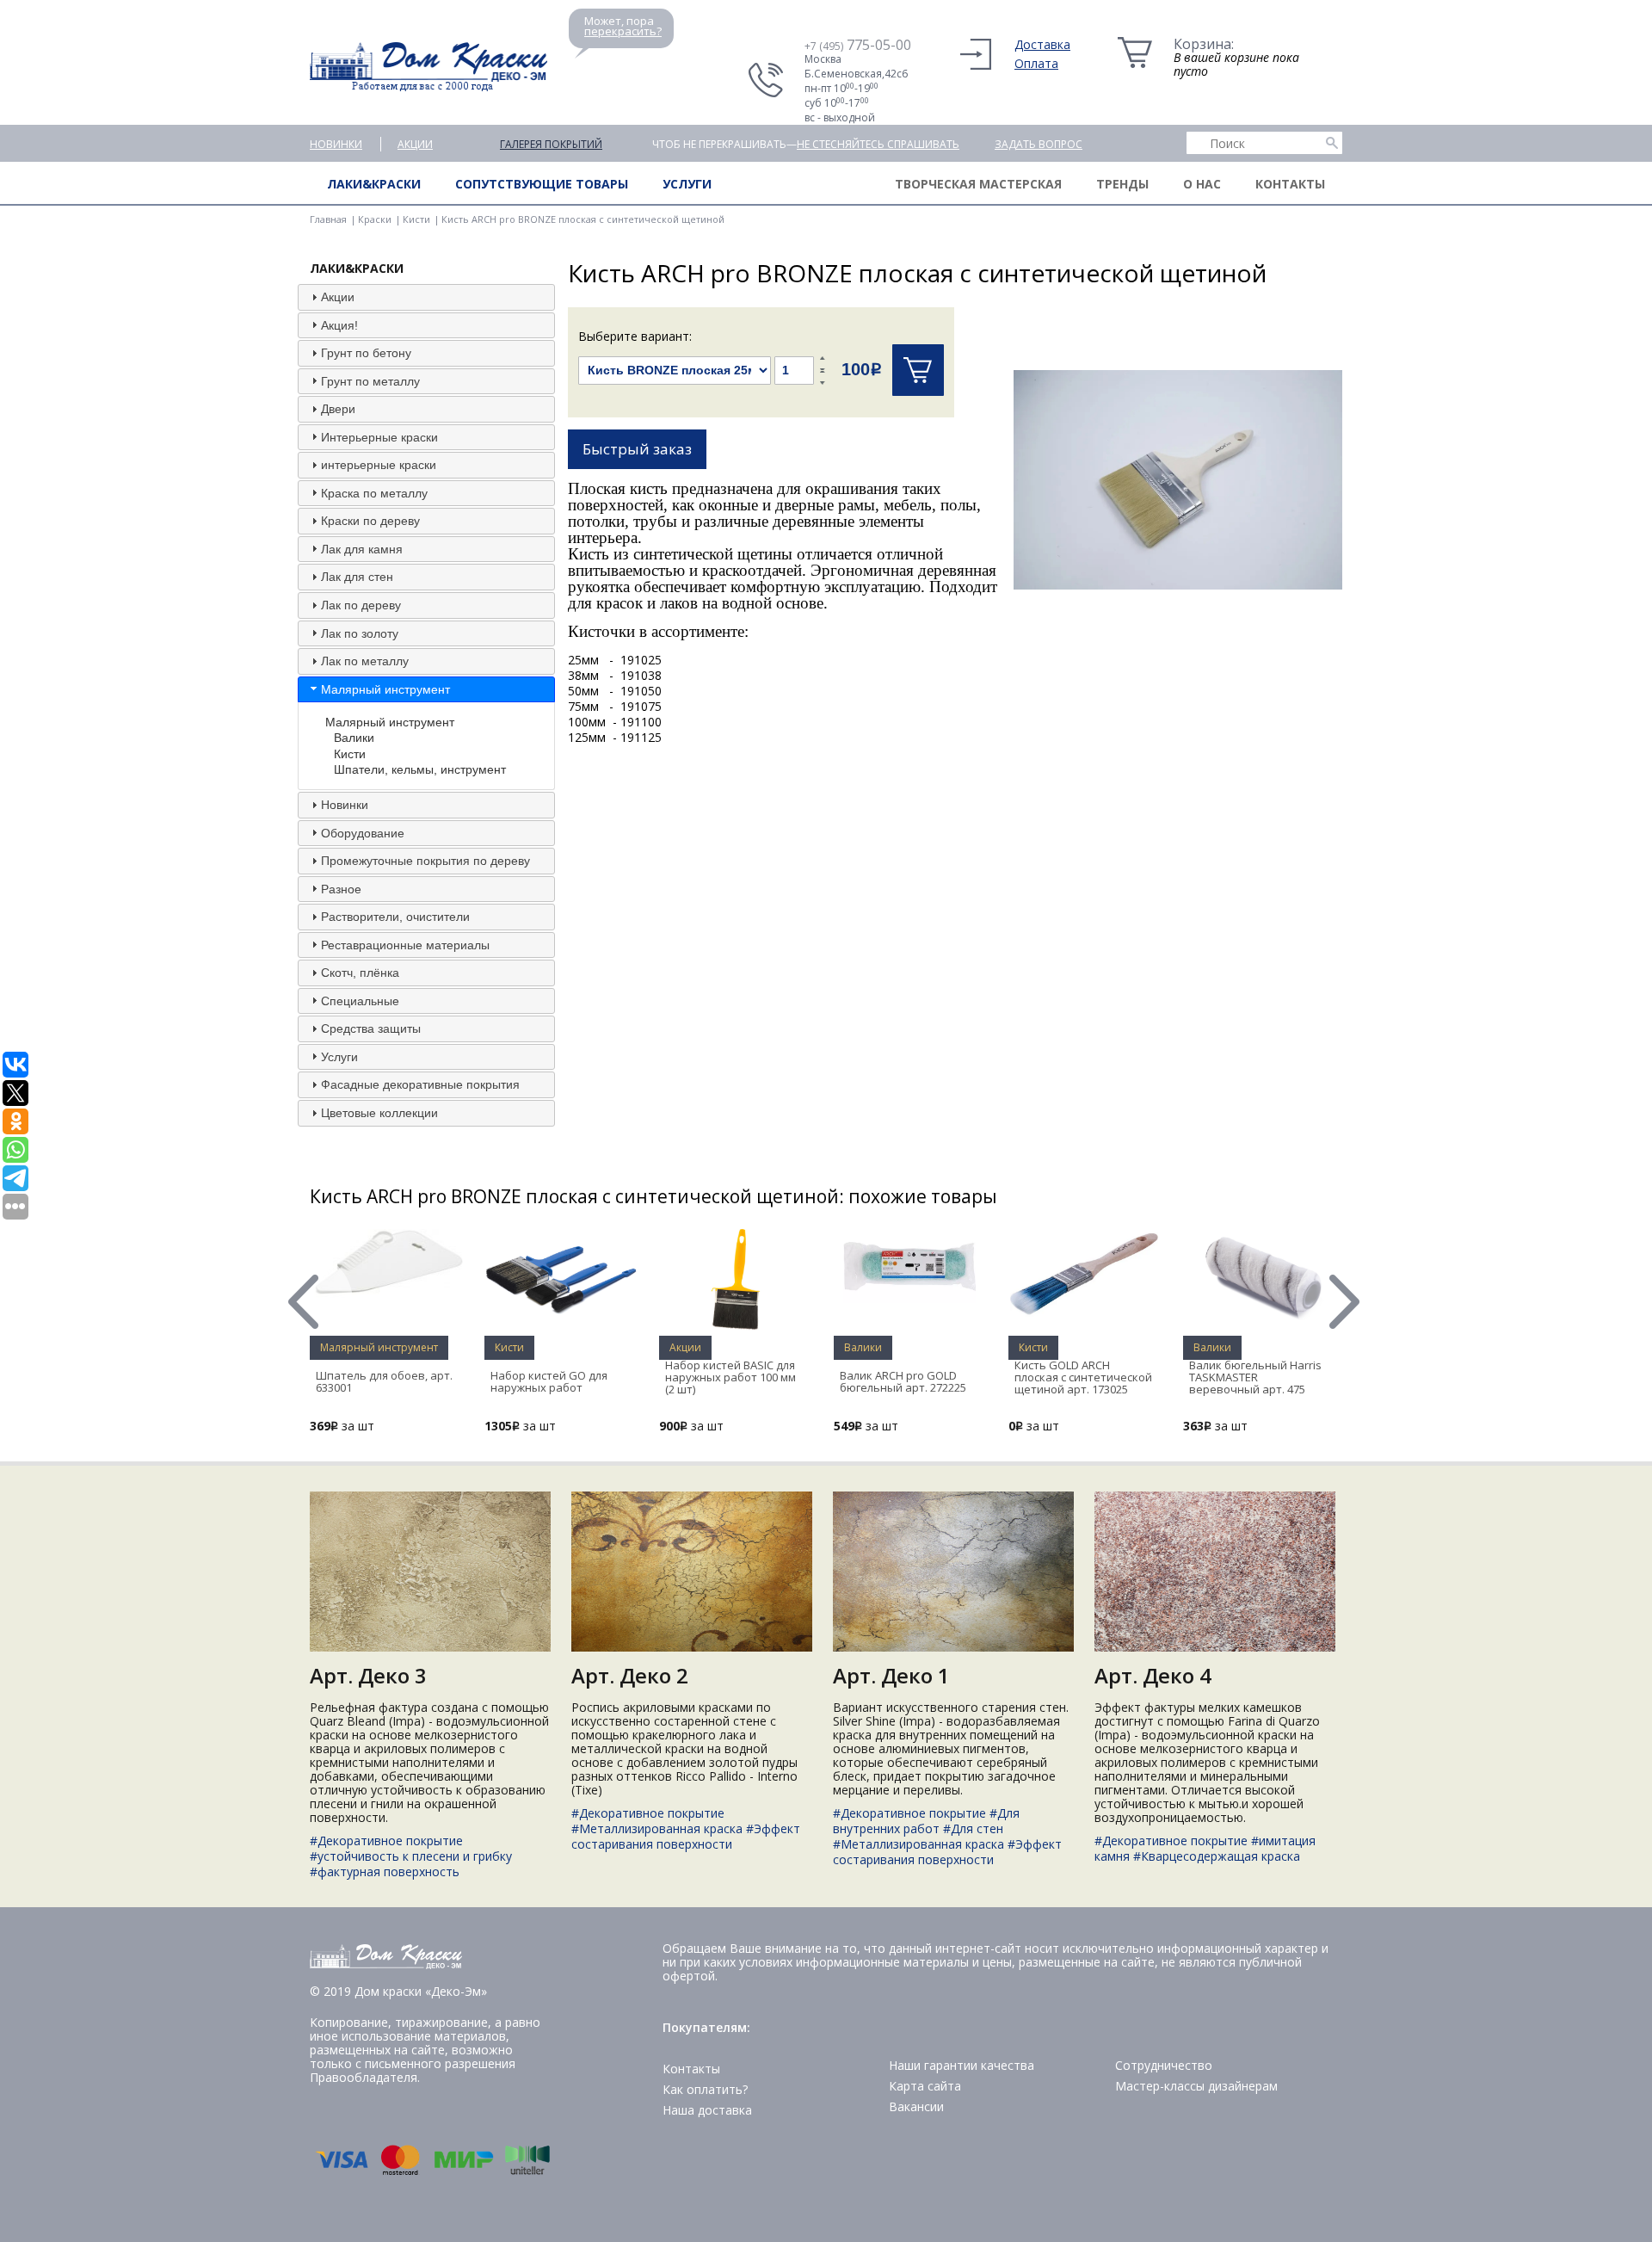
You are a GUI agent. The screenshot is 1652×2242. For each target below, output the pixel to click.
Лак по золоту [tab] (360, 633)
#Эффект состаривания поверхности (686, 1836)
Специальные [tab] (360, 1001)
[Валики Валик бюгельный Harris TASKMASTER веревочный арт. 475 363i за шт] (1260, 1320)
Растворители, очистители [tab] (395, 917)
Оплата (1036, 63)
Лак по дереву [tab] (361, 605)
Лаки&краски (374, 184)
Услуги (687, 184)
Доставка (1042, 44)
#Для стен (973, 1828)
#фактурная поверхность (385, 1871)
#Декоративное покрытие (386, 1841)
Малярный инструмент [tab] (385, 689)
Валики (354, 738)
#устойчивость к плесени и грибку (411, 1856)
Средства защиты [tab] (371, 1028)
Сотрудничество (1164, 2065)
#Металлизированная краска (657, 1828)
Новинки (336, 144)
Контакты (1290, 184)
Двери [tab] (338, 409)
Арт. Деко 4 (1153, 1675)
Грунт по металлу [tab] (370, 381)
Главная (328, 219)
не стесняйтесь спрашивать (878, 144)
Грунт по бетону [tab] (366, 353)
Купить (918, 370)
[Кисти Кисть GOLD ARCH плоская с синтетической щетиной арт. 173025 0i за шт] (1085, 1314)
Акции (415, 144)
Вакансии (916, 2106)
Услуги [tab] (339, 1057)
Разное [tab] (341, 889)
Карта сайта (925, 2086)
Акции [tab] (338, 297)
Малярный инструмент (390, 722)
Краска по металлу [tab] (374, 493)
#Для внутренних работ (926, 1821)
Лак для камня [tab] (362, 549)
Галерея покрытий (551, 144)
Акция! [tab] (339, 325)
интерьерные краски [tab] (379, 465)
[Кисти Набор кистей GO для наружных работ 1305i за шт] (561, 1326)
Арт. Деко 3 (368, 1675)
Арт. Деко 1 (891, 1675)
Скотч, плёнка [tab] (360, 973)
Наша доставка (707, 2110)
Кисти (416, 219)
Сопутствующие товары (542, 184)
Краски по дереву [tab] (370, 521)
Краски (375, 219)
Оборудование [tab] (363, 833)
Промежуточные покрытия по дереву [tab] (425, 861)
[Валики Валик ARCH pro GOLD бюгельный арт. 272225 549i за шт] (910, 1298)
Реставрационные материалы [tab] (405, 945)
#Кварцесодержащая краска (1217, 1856)
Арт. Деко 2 (630, 1675)
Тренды (1122, 184)
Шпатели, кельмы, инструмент (420, 769)
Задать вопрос (1039, 144)
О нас (1202, 184)
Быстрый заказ (637, 449)
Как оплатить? (705, 2089)
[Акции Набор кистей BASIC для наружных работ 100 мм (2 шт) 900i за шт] (736, 1326)
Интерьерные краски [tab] (379, 437)
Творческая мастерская (978, 184)
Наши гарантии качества (962, 2065)
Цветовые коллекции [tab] (379, 1113)
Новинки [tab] (345, 805)
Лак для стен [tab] (357, 577)
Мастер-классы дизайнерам (1196, 2086)
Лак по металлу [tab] (365, 661)
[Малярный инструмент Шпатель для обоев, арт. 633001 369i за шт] (386, 1293)
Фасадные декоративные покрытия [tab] (420, 1084)
